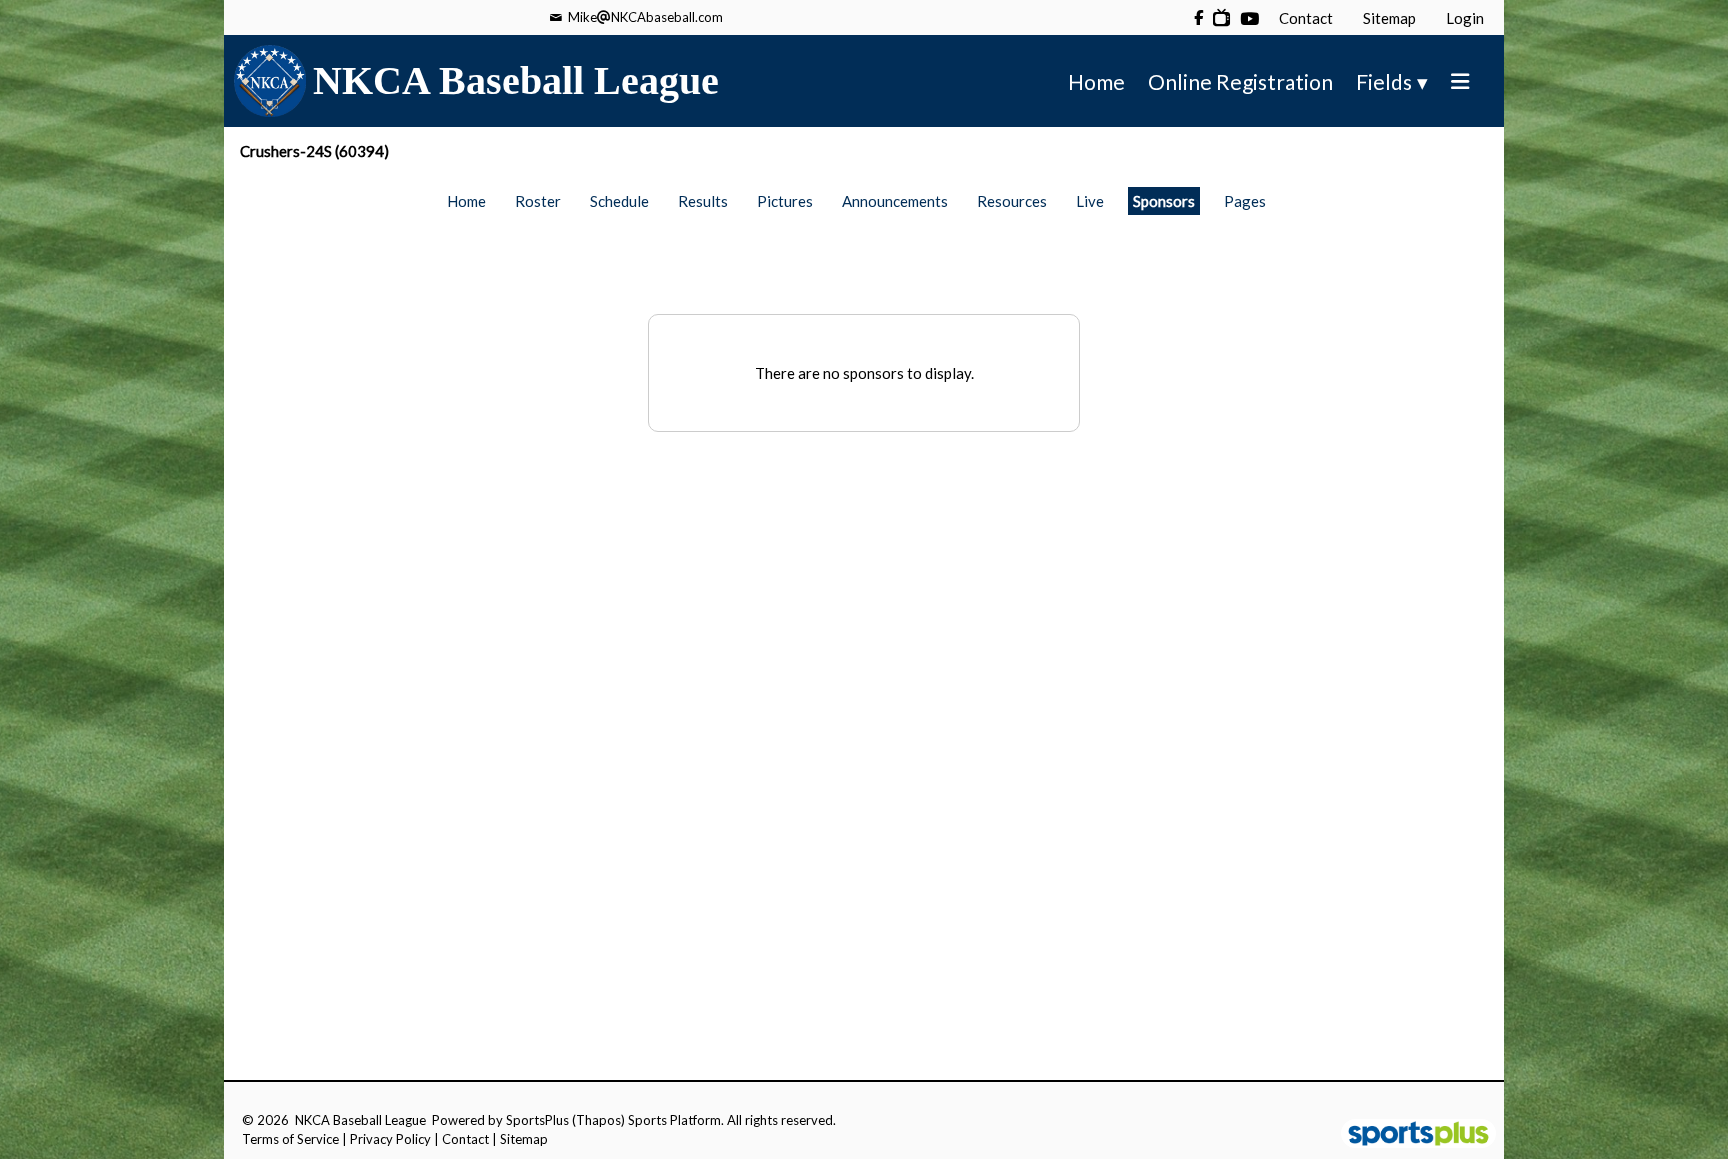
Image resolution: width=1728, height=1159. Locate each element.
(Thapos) (598, 1120)
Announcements (895, 201)
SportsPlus (537, 1120)
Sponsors (1164, 201)
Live (1090, 201)
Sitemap (524, 1139)
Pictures (785, 201)
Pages (1245, 201)
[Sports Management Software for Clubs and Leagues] (1410, 1135)
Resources (1012, 201)
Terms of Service (290, 1139)
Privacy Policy (390, 1139)
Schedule (619, 201)
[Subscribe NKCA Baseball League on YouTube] (1221, 17)
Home (466, 201)
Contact (465, 1139)
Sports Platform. (676, 1120)
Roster (538, 201)
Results (703, 201)
